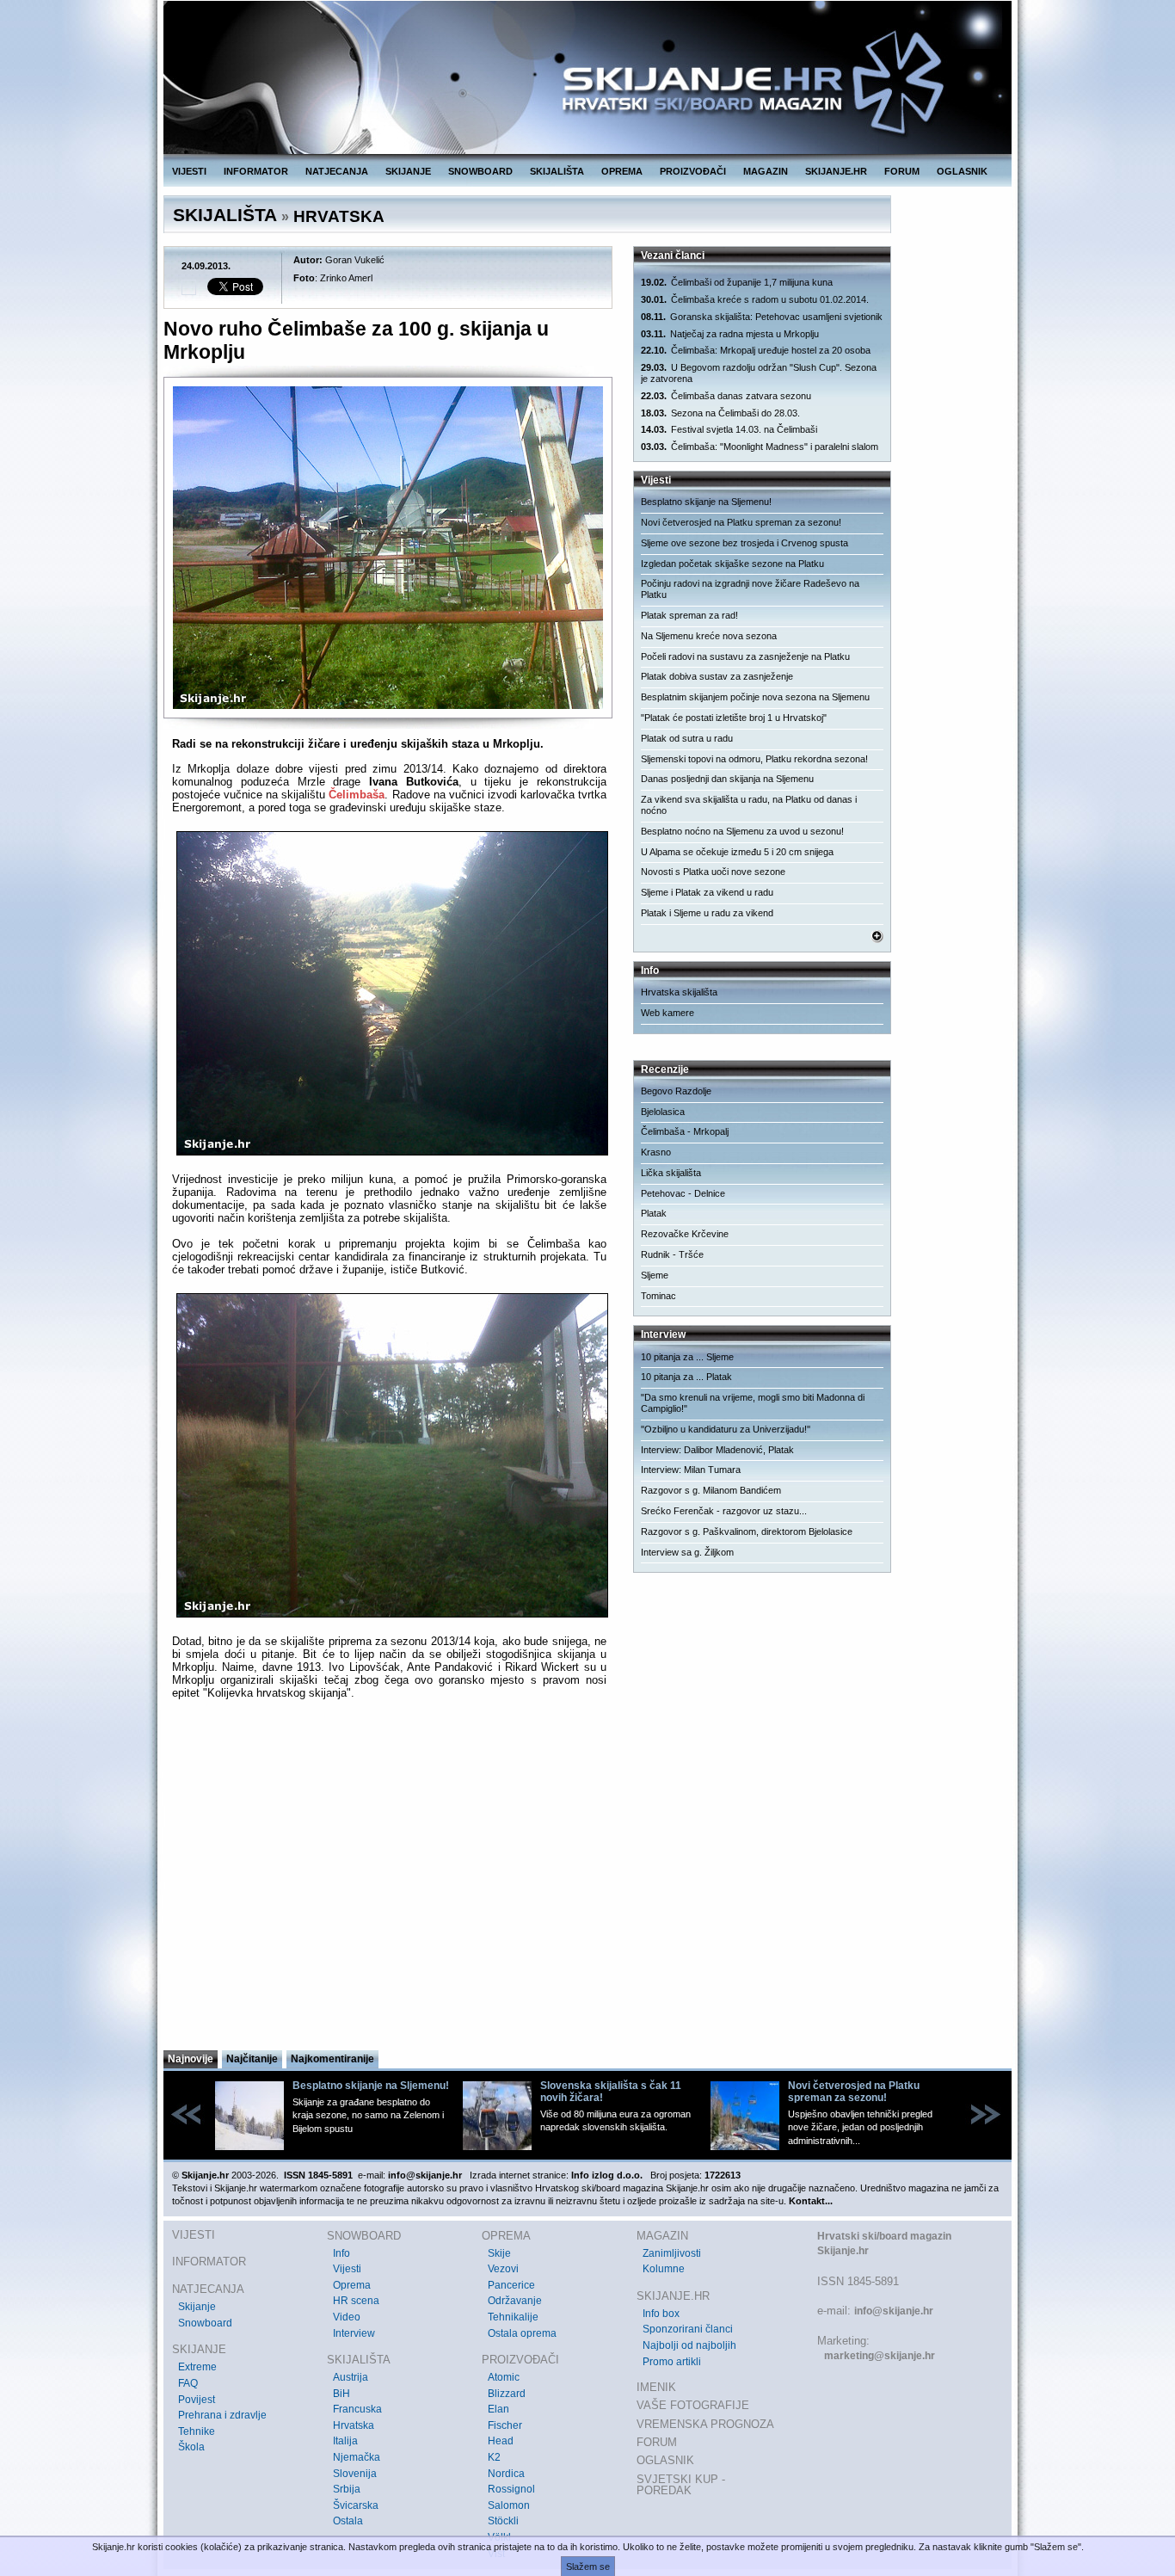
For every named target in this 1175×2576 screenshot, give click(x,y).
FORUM (902, 171)
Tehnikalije (513, 2317)
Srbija (347, 2489)
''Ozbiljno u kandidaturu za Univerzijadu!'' (726, 1429)
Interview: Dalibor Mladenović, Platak (717, 1450)
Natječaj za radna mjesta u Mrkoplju (730, 334)
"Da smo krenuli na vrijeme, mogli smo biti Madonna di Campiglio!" (753, 1403)
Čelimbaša (357, 795)
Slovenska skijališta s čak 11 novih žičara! (611, 2092)
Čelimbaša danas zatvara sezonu (726, 396)
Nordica (506, 2474)
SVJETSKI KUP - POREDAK (681, 2485)
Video (347, 2317)
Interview (354, 2333)
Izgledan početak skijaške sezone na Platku (732, 564)
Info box (661, 2314)
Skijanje (197, 2307)
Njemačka (357, 2457)
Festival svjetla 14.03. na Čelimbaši (729, 429)
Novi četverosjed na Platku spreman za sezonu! (741, 522)
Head (501, 2441)
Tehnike (197, 2431)
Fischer (505, 2425)
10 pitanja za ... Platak (686, 1377)
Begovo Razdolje (676, 1091)
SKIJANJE (408, 171)
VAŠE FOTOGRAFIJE (693, 2405)
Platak (654, 1213)
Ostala (348, 2521)
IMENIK (656, 2387)
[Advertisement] (389, 1880)
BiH (341, 2394)
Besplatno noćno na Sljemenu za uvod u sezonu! (742, 831)
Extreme (197, 2367)
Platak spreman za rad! (689, 615)
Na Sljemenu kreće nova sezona (709, 636)
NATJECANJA (337, 171)
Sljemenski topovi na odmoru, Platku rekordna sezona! (754, 759)
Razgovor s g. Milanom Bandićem (711, 1490)
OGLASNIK (962, 171)
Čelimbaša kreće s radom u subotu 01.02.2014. (755, 299)
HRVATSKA (339, 216)
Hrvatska (354, 2425)
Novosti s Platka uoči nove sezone (713, 872)
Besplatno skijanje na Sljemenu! (706, 502)
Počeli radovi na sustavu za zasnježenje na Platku (745, 656)
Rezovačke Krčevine (685, 1234)
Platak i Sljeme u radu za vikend (707, 913)
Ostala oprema (522, 2333)
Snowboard (205, 2323)
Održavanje (515, 2301)
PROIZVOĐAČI (693, 171)
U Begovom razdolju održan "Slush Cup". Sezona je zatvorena (759, 373)
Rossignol (511, 2489)
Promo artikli (672, 2362)
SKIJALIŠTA (557, 171)
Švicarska (356, 2505)
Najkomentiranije (332, 2059)
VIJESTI (189, 171)
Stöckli (503, 2521)
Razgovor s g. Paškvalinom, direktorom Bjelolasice (747, 1531)
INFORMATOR (256, 171)
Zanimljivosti (672, 2253)
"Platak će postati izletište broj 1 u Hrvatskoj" (734, 718)
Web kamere (667, 1013)
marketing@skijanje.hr (880, 2356)
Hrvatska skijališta (679, 992)
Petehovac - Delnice (683, 1193)
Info (341, 2253)
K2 (494, 2457)
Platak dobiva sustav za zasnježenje (717, 676)
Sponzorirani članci (688, 2329)
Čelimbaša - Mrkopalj (685, 1131)
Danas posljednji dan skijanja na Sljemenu (727, 779)
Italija (345, 2441)
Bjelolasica (663, 1112)
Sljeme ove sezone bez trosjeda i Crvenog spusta (744, 543)
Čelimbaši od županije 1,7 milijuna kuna (737, 282)
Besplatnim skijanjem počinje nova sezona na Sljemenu (755, 697)
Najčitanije (252, 2059)
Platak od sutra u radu (687, 738)
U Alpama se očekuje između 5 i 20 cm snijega (737, 852)
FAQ (188, 2383)
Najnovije (191, 2059)
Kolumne (664, 2269)
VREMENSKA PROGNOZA (705, 2424)
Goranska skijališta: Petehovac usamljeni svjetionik (762, 317)
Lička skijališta (671, 1173)
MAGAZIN (766, 171)
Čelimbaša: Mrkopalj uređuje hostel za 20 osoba (756, 350)
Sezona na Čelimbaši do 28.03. (720, 413)
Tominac (658, 1296)
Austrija (351, 2377)
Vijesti (347, 2269)
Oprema (352, 2285)
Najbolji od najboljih (689, 2345)
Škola (191, 2447)
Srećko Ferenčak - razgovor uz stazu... (724, 1511)
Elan (498, 2409)
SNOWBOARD (480, 171)
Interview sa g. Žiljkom (687, 1552)
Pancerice (511, 2285)
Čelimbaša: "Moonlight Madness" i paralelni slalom (760, 447)
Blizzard (507, 2394)
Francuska (357, 2409)
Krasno (656, 1152)
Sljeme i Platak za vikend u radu (707, 892)
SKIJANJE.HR (836, 171)
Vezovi (503, 2269)
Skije (499, 2253)
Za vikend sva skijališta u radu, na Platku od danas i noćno (749, 805)
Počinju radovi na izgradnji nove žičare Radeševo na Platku (750, 589)
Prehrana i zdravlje (222, 2415)
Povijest (197, 2400)
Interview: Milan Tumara (691, 1470)
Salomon (509, 2505)
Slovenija (355, 2474)
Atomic (504, 2377)
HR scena (356, 2301)
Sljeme (655, 1275)
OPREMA (622, 171)
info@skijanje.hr (894, 2311)
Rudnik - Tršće (672, 1254)
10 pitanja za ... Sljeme (687, 1357)
